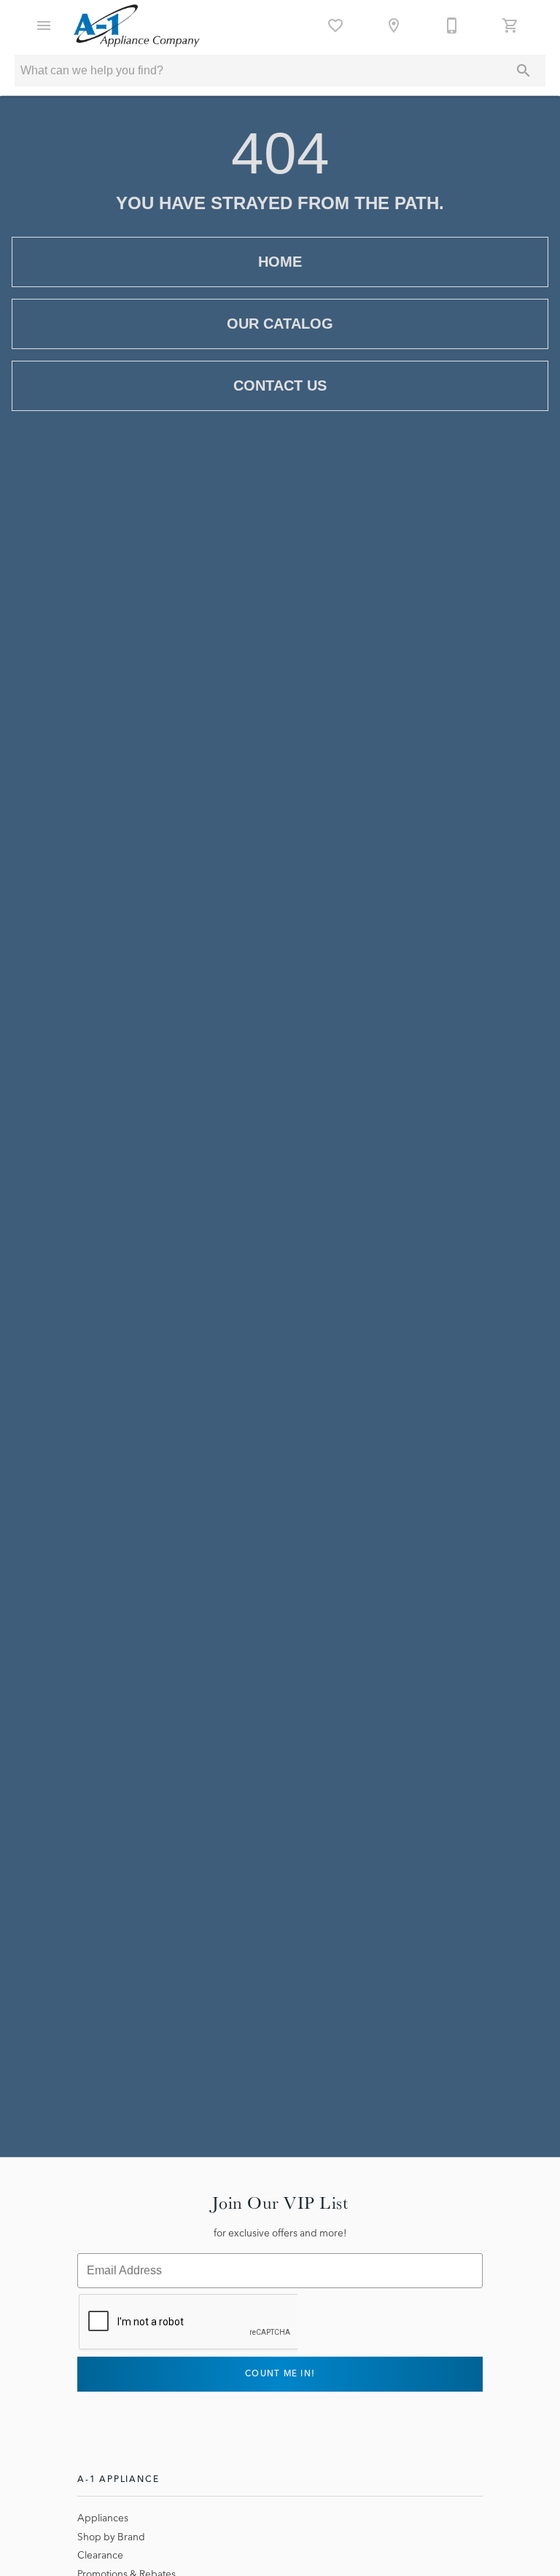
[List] (335, 26)
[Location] (394, 26)
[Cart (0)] (510, 26)
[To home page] (137, 26)
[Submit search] (524, 71)
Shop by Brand (111, 2537)
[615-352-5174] (452, 26)
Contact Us (280, 385)
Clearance (100, 2555)
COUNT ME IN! (280, 2373)
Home (280, 262)
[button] (44, 26)
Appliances (103, 2518)
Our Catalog (280, 324)
